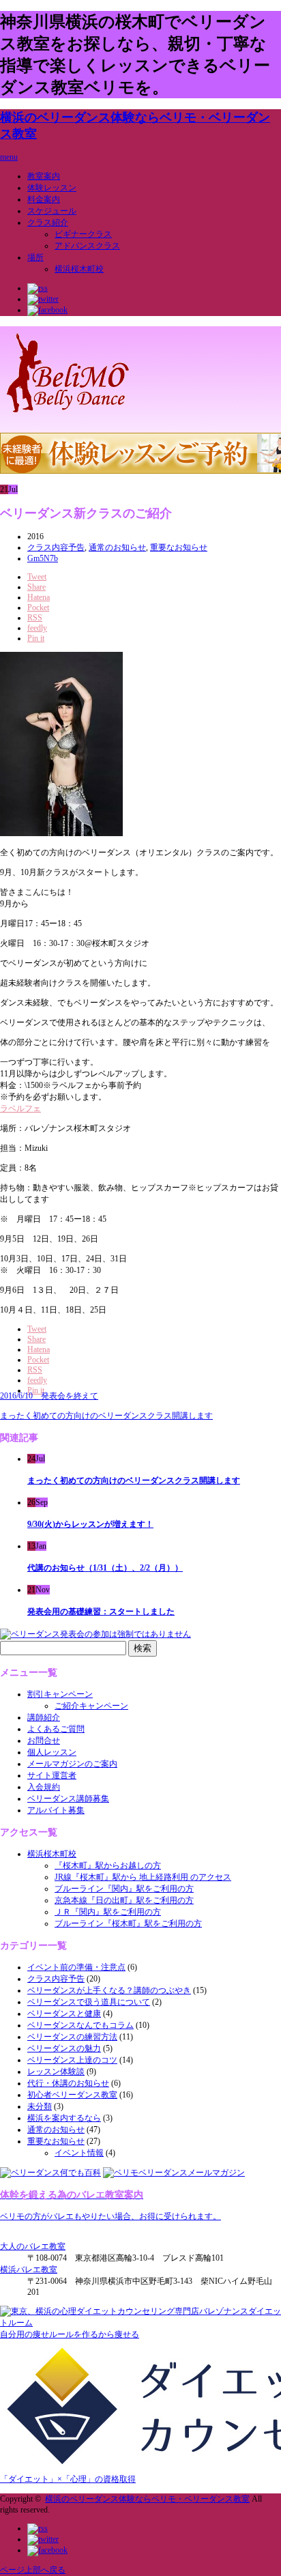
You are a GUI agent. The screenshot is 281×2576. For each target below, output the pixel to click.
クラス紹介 (48, 223)
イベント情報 (79, 2153)
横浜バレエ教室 (29, 2270)
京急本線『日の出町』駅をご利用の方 (124, 1900)
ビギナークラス (83, 234)
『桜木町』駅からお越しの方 (108, 1865)
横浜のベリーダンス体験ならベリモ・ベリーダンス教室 (147, 2499)
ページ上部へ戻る (33, 2570)
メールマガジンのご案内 (72, 1764)
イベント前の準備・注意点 (76, 1967)
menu (9, 157)
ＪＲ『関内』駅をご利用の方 (108, 1912)
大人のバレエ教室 (33, 2246)
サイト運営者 (52, 1775)
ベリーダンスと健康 (64, 2014)
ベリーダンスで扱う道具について (89, 2002)
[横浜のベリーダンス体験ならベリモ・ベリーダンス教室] (68, 415)
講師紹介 (44, 1717)
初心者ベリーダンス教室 (72, 2095)
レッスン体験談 (56, 2072)
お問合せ (44, 1741)
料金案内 (44, 199)
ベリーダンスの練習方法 (72, 2037)
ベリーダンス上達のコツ (72, 2060)
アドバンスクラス (87, 246)
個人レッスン (52, 1752)
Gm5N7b (43, 558)
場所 (35, 257)
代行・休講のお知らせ (68, 2083)
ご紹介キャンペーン (91, 1706)
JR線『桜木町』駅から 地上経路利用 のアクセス (143, 1877)
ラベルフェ (20, 1108)
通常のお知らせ (117, 547)
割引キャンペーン (60, 1694)
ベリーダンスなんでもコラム (80, 2025)
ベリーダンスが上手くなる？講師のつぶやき (109, 1990)
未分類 (40, 2106)
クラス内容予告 (56, 547)
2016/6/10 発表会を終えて (49, 1396)
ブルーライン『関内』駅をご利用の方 (124, 1889)
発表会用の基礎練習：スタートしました (101, 1612)
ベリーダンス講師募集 (68, 1799)
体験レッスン (52, 188)
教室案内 (44, 176)
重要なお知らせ (179, 547)
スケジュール (52, 211)
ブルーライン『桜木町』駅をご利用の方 (128, 1923)
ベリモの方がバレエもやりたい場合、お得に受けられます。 (110, 2216)
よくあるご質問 (56, 1729)
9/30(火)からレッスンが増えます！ (90, 1524)
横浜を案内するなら (64, 2118)
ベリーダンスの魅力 (64, 2048)
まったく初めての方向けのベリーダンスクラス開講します (106, 1416)
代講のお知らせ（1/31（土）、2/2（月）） (105, 1568)
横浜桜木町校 (79, 269)
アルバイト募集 (56, 1810)
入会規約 (44, 1787)
